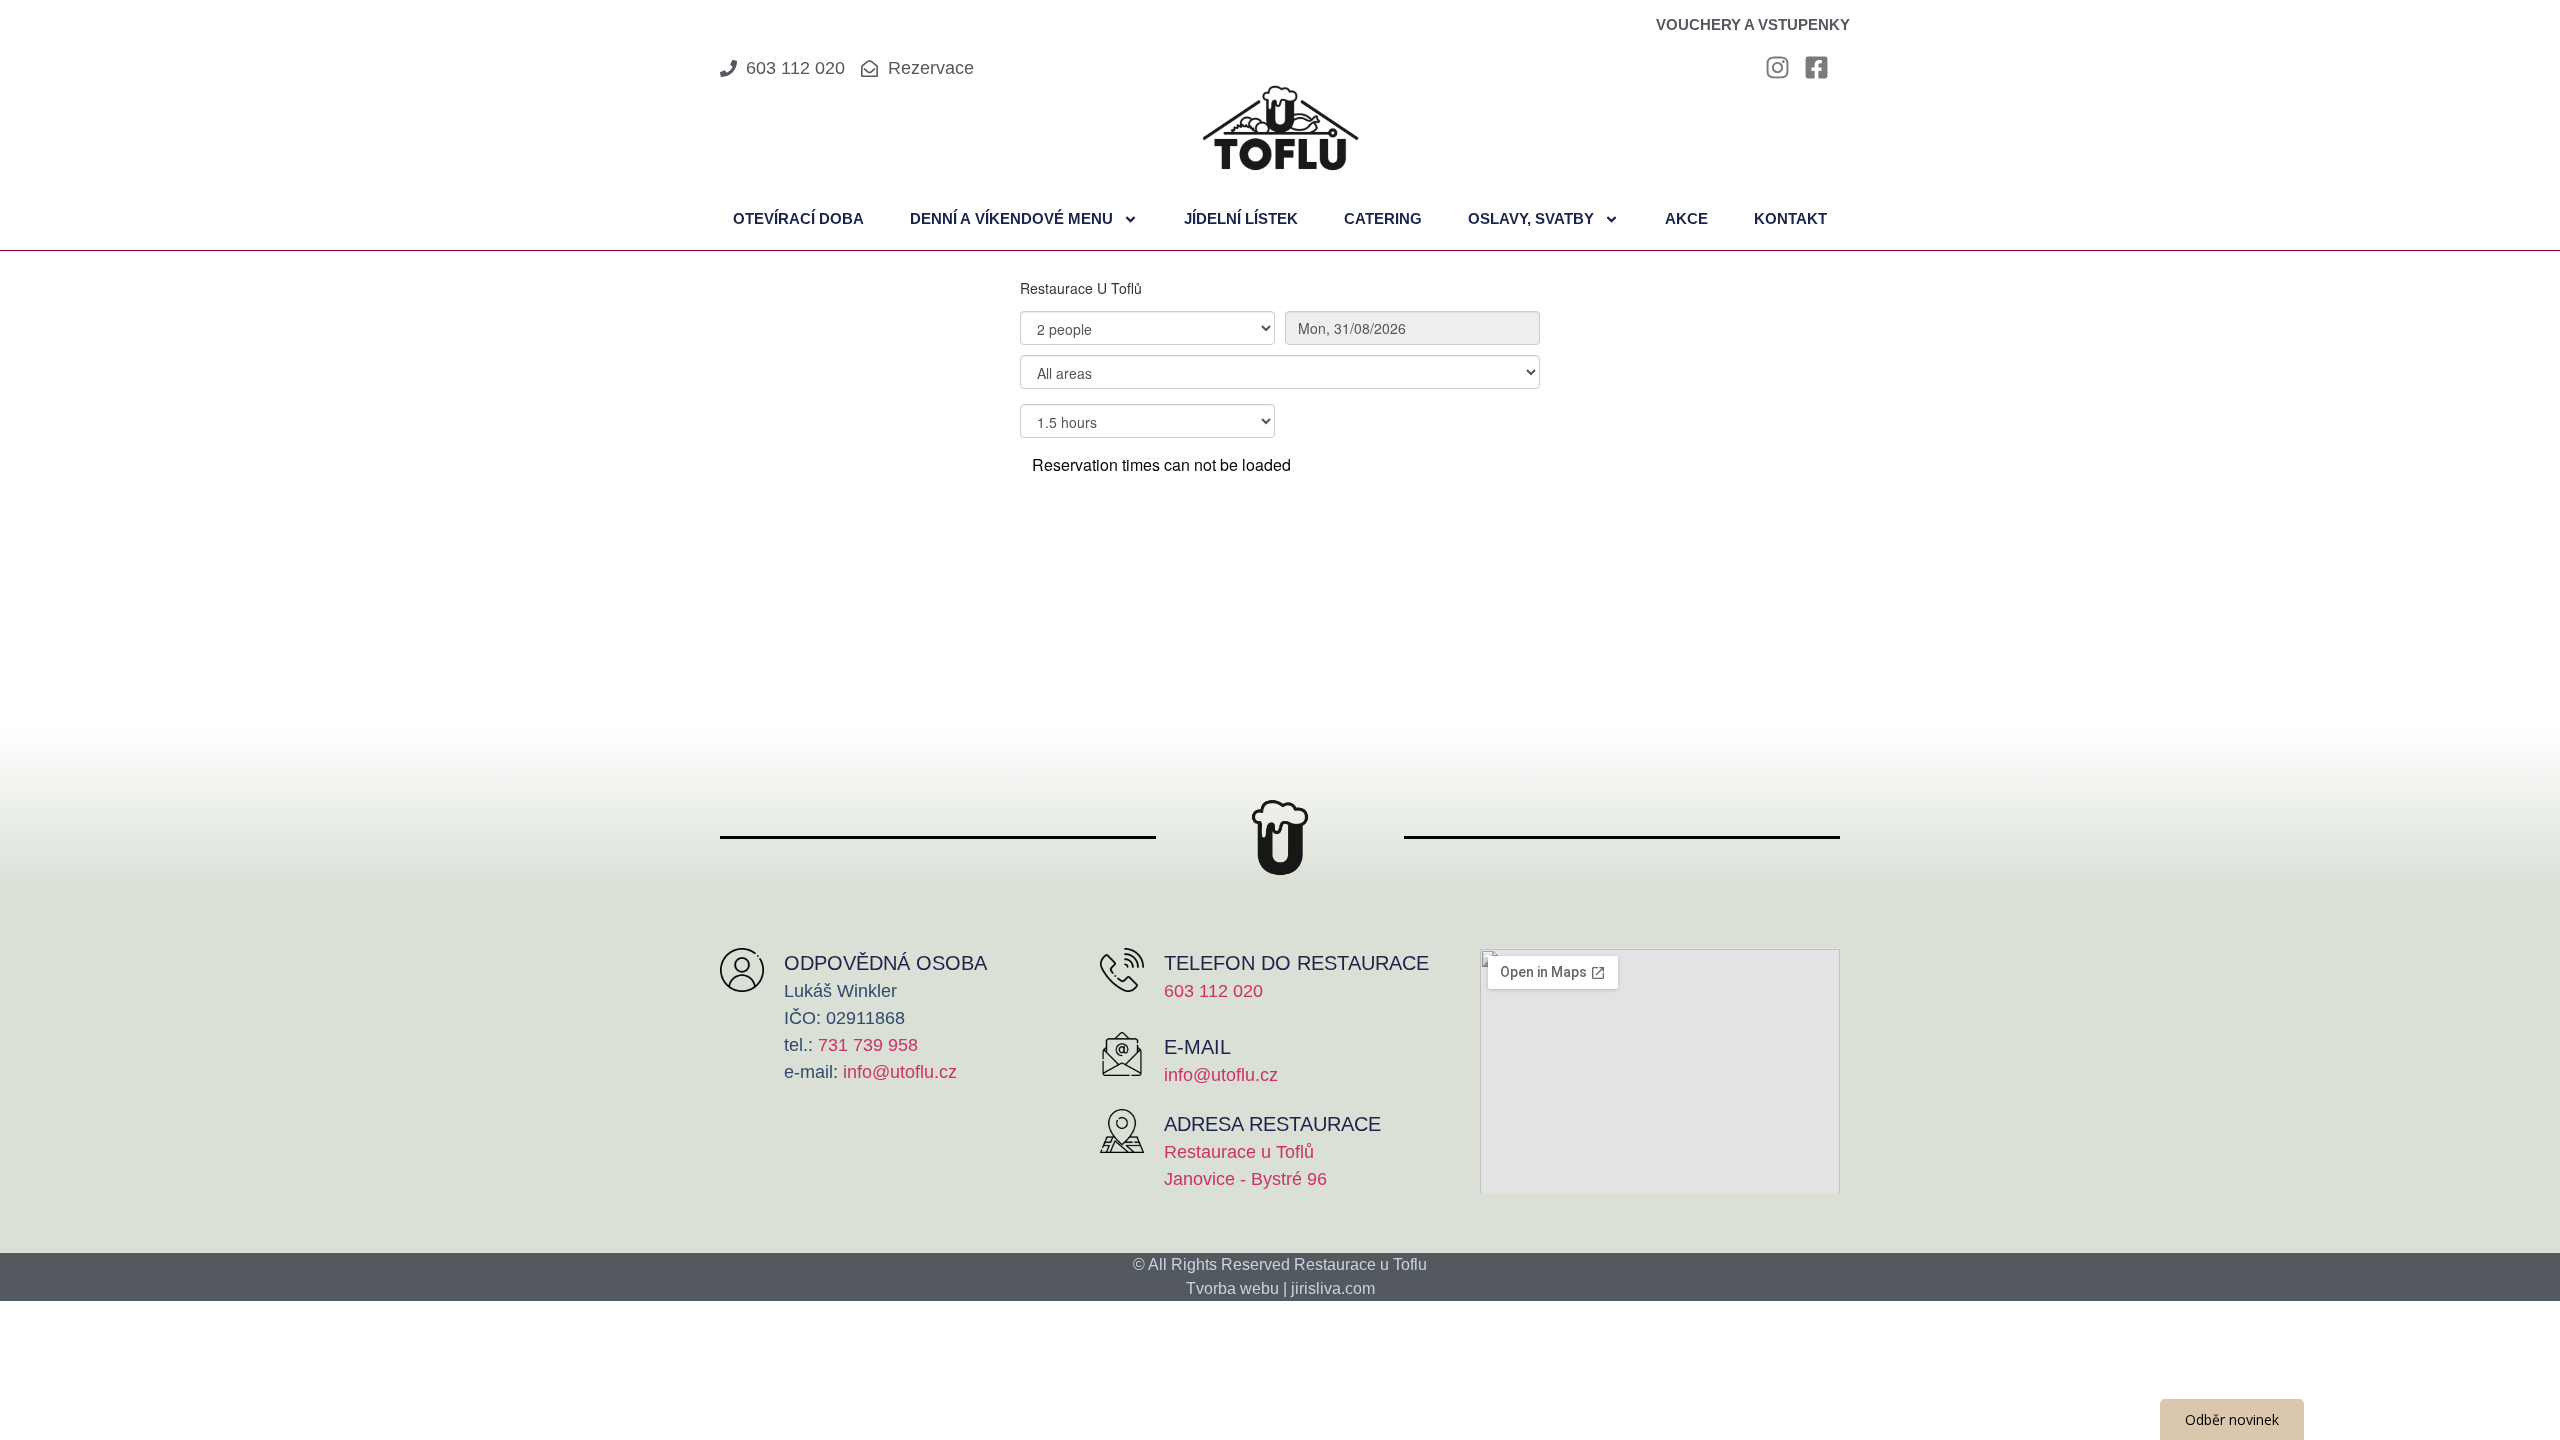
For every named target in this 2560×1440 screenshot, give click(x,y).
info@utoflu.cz (900, 1072)
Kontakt (1790, 218)
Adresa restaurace (1272, 1124)
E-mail (1197, 1047)
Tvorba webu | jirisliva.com (1280, 1288)
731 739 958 (865, 1045)
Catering (1383, 218)
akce (1686, 218)
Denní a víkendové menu (1011, 218)
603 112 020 (1213, 991)
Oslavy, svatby (1531, 218)
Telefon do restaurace (1296, 963)
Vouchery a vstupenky (1753, 24)
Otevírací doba (798, 218)
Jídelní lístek (1241, 218)
